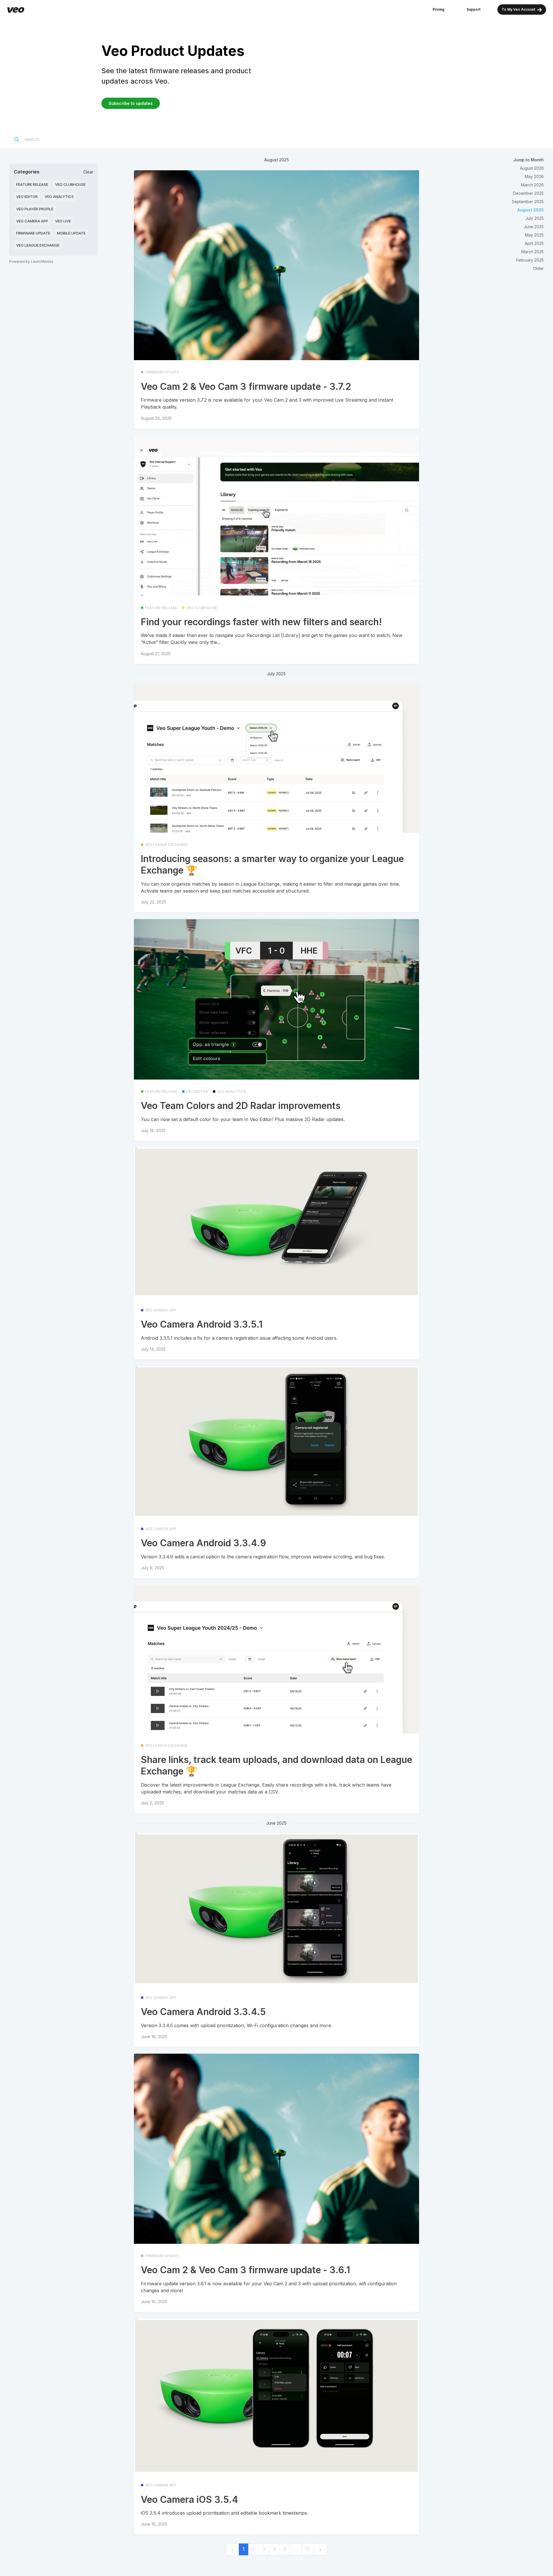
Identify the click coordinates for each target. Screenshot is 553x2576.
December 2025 (528, 193)
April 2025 (534, 243)
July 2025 (535, 218)
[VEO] (16, 10)
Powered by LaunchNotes (31, 261)
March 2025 (533, 252)
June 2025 (534, 227)
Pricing (439, 9)
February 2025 (530, 260)
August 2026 (532, 168)
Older (538, 268)
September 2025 (528, 202)
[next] (320, 2549)
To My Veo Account (519, 9)
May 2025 (534, 235)
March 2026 (532, 185)
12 (308, 2549)
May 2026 (534, 176)
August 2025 (530, 210)
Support (474, 9)
